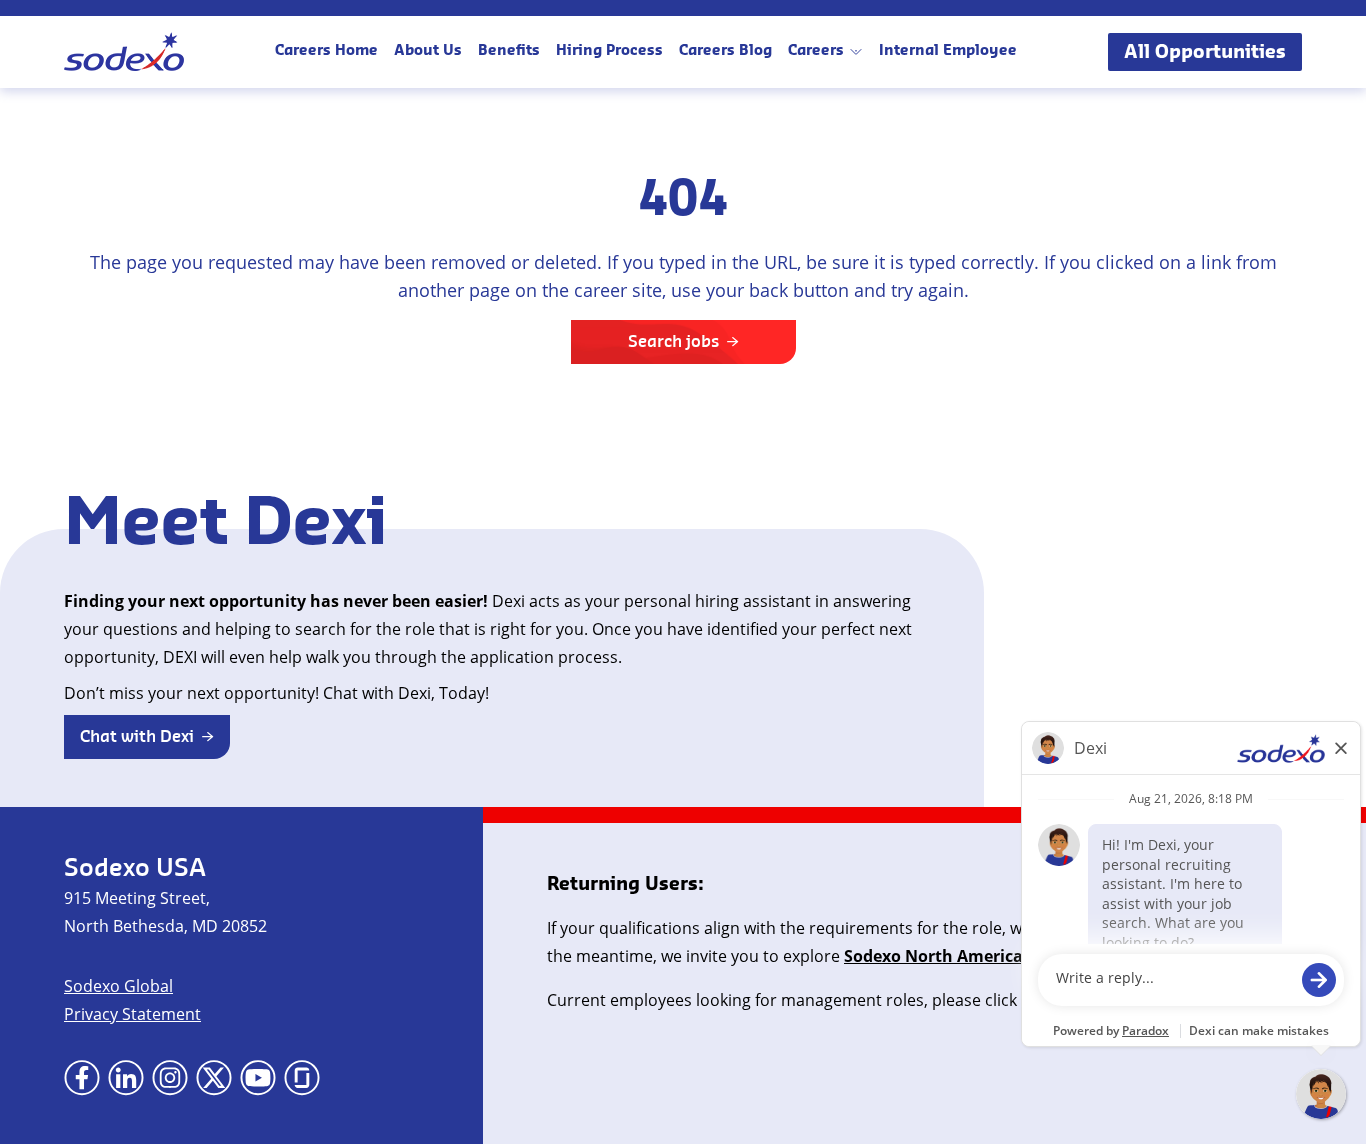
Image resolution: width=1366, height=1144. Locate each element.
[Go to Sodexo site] (124, 52)
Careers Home (326, 52)
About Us (428, 52)
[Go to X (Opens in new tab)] (214, 1078)
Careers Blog (725, 52)
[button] (147, 737)
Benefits (509, 52)
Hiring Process (609, 52)
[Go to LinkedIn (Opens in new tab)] (126, 1078)
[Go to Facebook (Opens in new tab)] (82, 1078)
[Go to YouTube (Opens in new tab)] (258, 1078)
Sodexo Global (118, 986)
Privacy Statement (132, 1014)
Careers (816, 52)
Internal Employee (948, 52)
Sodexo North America (933, 956)
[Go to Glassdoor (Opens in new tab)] (302, 1078)
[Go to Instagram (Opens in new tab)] (170, 1078)
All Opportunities (1205, 52)
